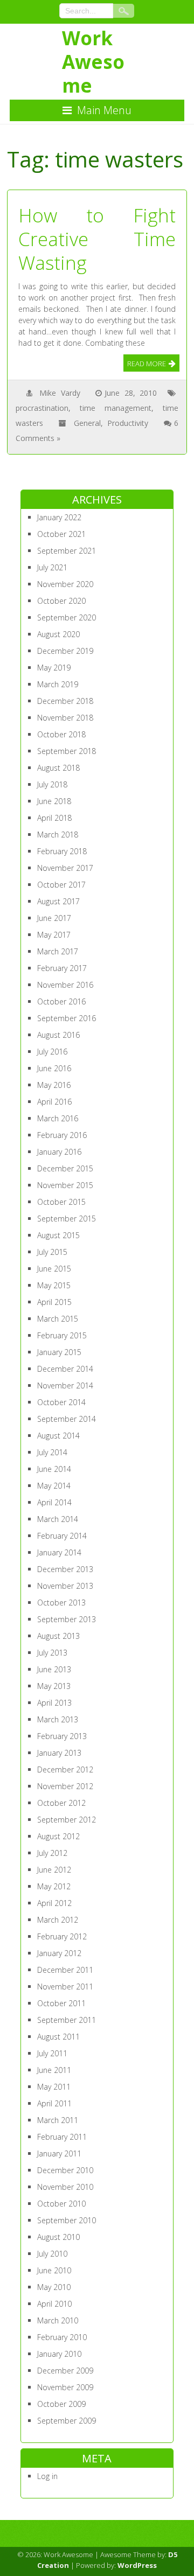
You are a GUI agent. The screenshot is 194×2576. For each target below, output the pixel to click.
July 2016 (52, 1052)
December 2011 (65, 1970)
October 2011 (61, 2003)
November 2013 (65, 1586)
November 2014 (65, 1385)
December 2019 (65, 651)
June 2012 (54, 1870)
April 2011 (54, 2103)
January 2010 (59, 2354)
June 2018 (54, 801)
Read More (147, 364)
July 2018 (52, 784)
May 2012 (54, 1886)
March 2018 (58, 835)
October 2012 (61, 1803)
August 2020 (58, 634)
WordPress (137, 2565)
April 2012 (54, 1903)
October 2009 (61, 2404)
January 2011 (59, 2153)
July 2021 (52, 567)
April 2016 (54, 1102)
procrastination (42, 408)
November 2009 (65, 2387)
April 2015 (54, 1302)
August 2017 (58, 901)
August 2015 (58, 1235)
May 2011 (54, 2087)
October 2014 (61, 1402)
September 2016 (67, 1018)
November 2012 (65, 1786)
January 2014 (59, 1552)
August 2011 (58, 2037)
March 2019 (58, 684)
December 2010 (65, 2170)
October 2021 (61, 534)
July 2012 (52, 1853)
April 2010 (54, 2304)
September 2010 (67, 2220)
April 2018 (54, 818)
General (87, 423)
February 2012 (62, 1936)
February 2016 (62, 1135)
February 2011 (62, 2137)
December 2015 (65, 1168)
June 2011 (54, 2070)
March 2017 (58, 951)
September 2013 (67, 1619)
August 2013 (58, 1636)
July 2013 (52, 1653)
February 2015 (62, 1335)
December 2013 (65, 1569)
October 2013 (61, 1603)
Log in (47, 2476)
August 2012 (58, 1836)
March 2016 (58, 1118)
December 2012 (65, 1769)
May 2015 (54, 1285)
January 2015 (59, 1352)
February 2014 (62, 1536)
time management (116, 408)
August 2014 (58, 1436)
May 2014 (54, 1486)
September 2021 (67, 551)
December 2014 (65, 1369)
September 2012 (67, 1820)
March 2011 (58, 2120)
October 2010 (61, 2204)
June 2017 (54, 918)
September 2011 (67, 2020)
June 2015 (54, 1269)
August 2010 (58, 2237)
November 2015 (65, 1185)
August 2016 (58, 1035)
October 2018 (61, 734)
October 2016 (61, 1001)
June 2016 (54, 1068)
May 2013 (54, 1686)
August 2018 (58, 768)
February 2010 (62, 2337)
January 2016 (59, 1152)
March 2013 (58, 1719)
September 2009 (67, 2421)
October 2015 (61, 1202)
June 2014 (54, 1469)
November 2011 (65, 1987)
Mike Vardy (60, 393)
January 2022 (59, 517)
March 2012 (58, 1920)
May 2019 (54, 668)
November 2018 (65, 718)
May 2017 (54, 935)
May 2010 (54, 2287)
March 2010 (58, 2320)
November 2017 (65, 868)
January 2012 (59, 1953)
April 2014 (54, 1502)
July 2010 (52, 2254)
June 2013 (54, 1669)
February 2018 (62, 851)
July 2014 (52, 1452)
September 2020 (67, 617)
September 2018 (67, 751)
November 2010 (65, 2187)
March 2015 (58, 1319)
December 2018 (65, 701)
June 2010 (54, 2270)
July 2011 (52, 2053)
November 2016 (65, 985)
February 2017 (62, 968)
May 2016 (54, 1085)
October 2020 (61, 601)
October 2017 (61, 885)
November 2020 (65, 584)
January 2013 (59, 1753)
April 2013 (54, 1703)
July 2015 (52, 1252)
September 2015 (67, 1219)
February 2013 (62, 1736)
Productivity (128, 423)
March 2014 (58, 1519)
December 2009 (65, 2371)
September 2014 (67, 1419)
